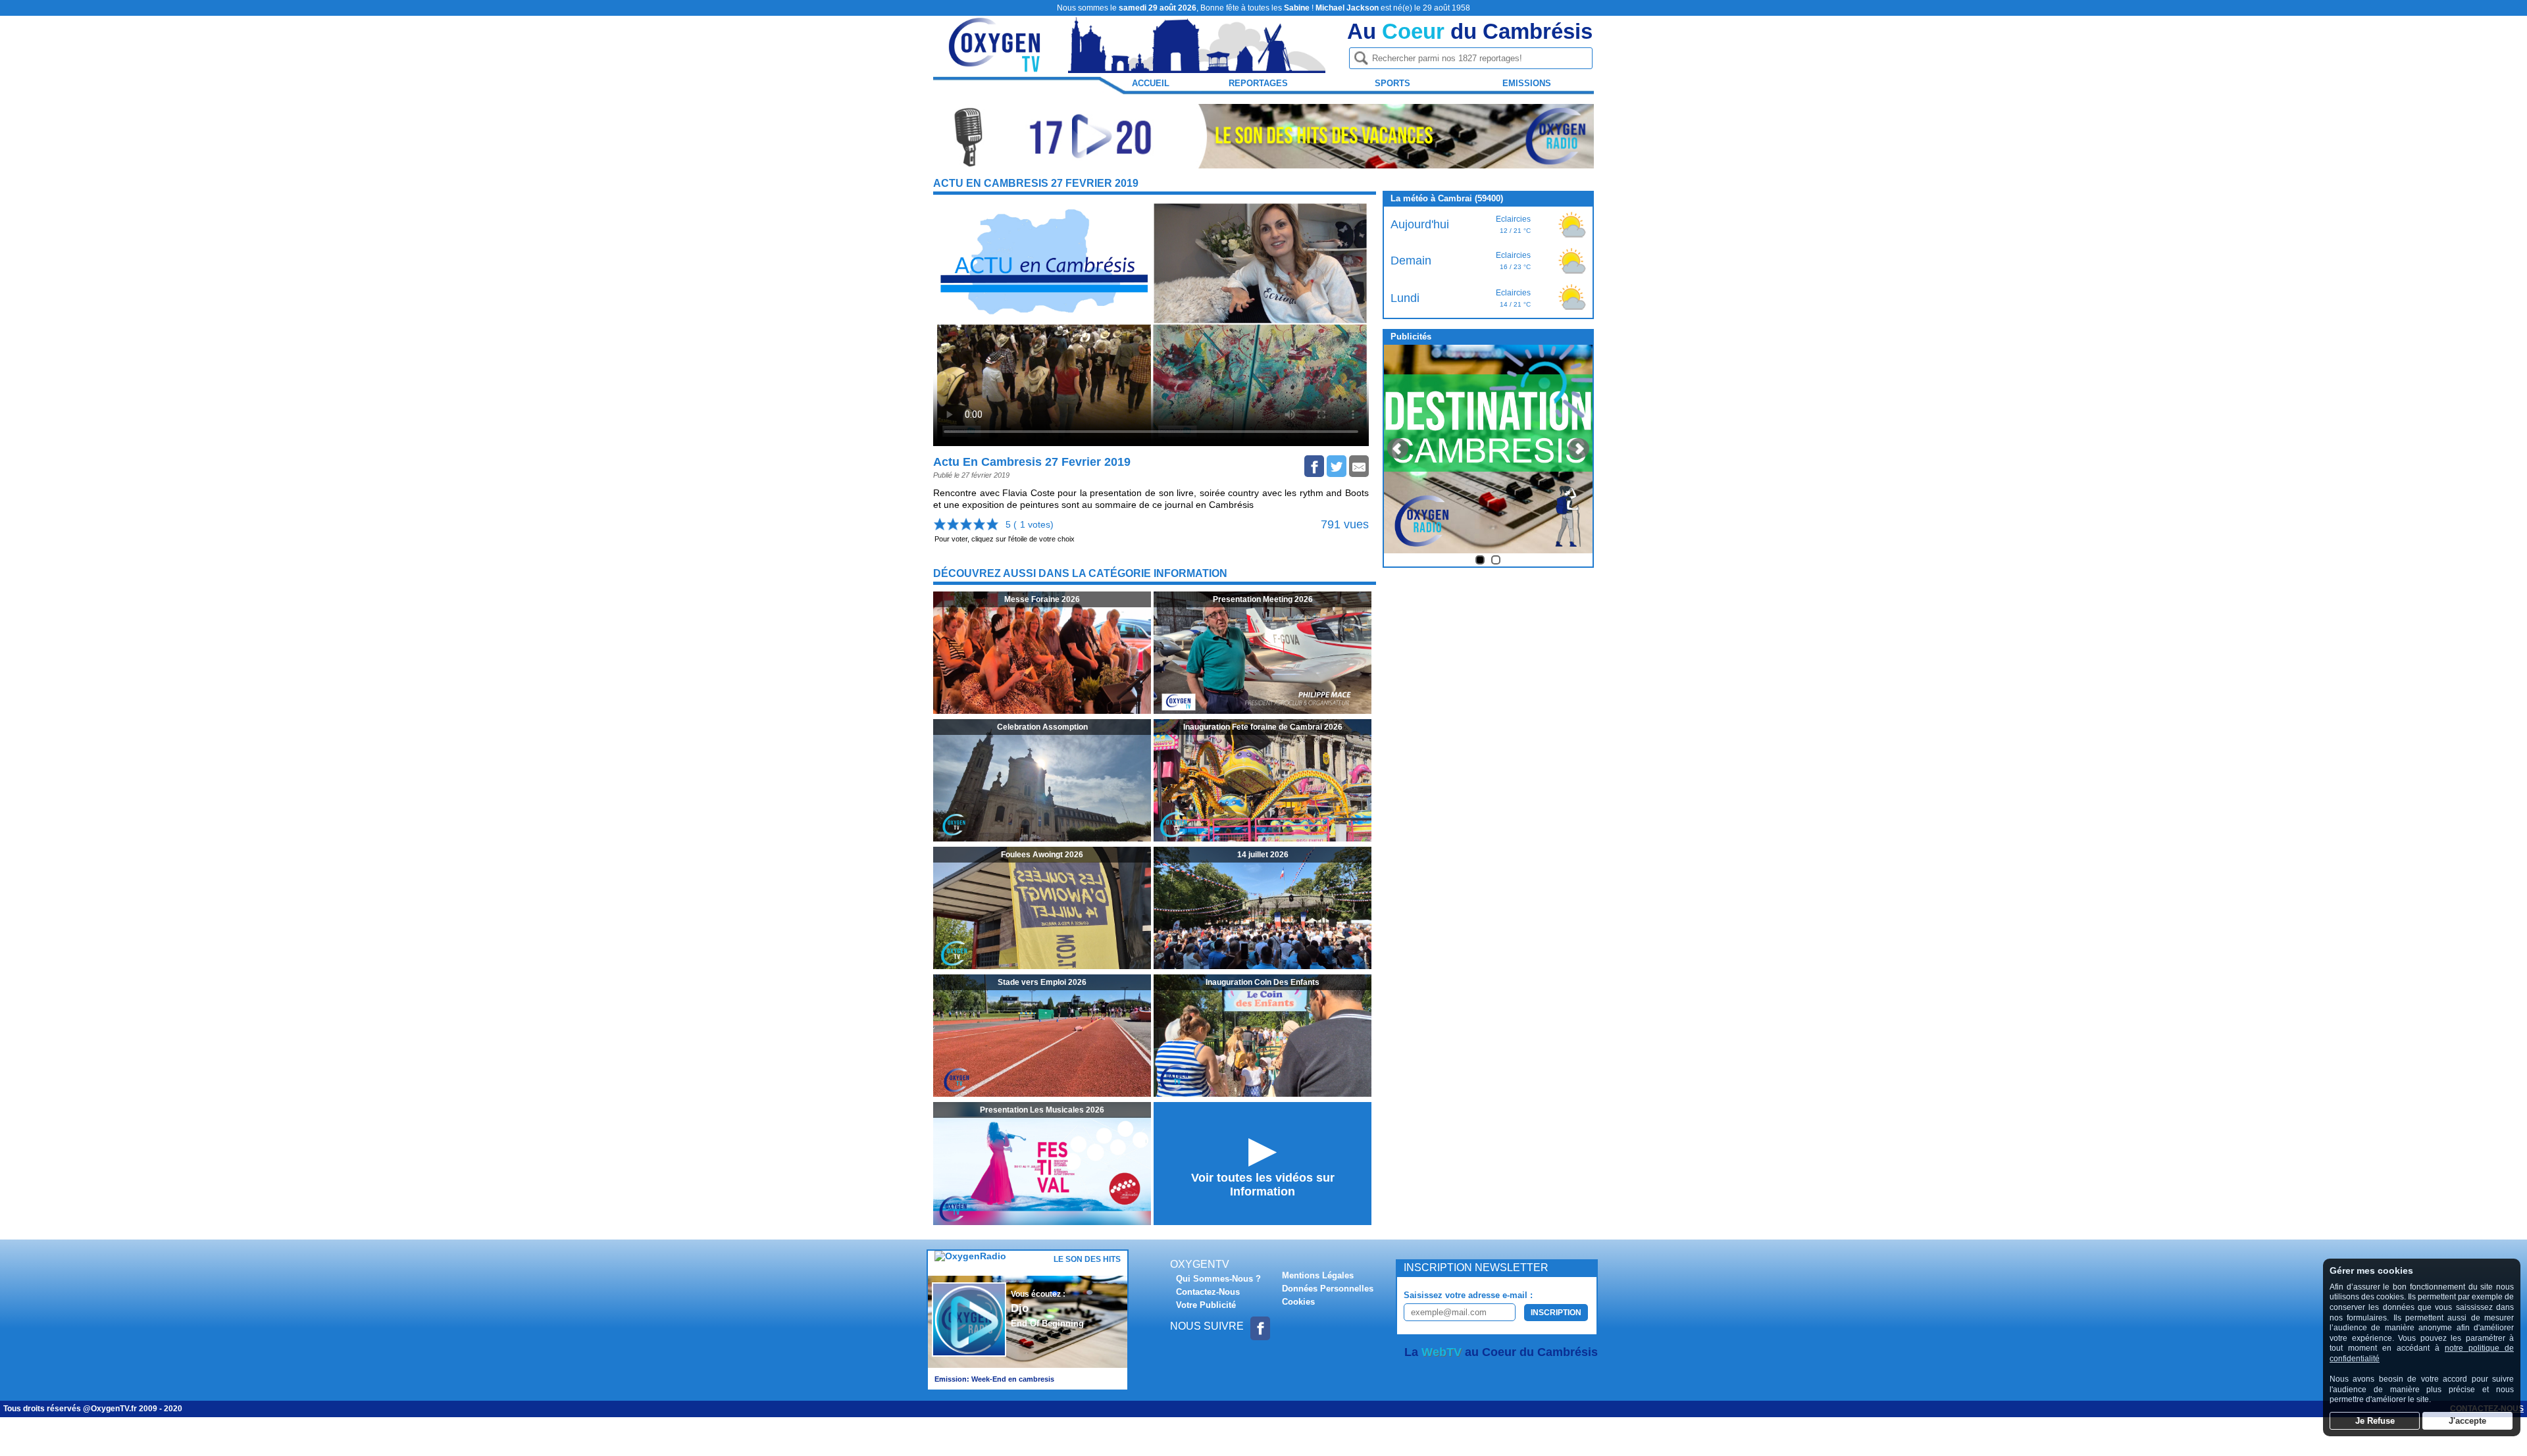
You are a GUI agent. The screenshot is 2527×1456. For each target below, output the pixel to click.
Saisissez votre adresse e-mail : (1468, 1295)
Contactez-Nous (1208, 1292)
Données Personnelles (1328, 1289)
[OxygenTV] (996, 67)
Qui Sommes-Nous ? (1218, 1279)
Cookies (1298, 1302)
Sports (1392, 83)
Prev (1398, 449)
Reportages (1258, 83)
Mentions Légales (1318, 1275)
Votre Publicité (1206, 1305)
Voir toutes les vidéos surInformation (1263, 1185)
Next (1579, 449)
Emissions (1527, 83)
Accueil (1151, 83)
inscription (1556, 1313)
